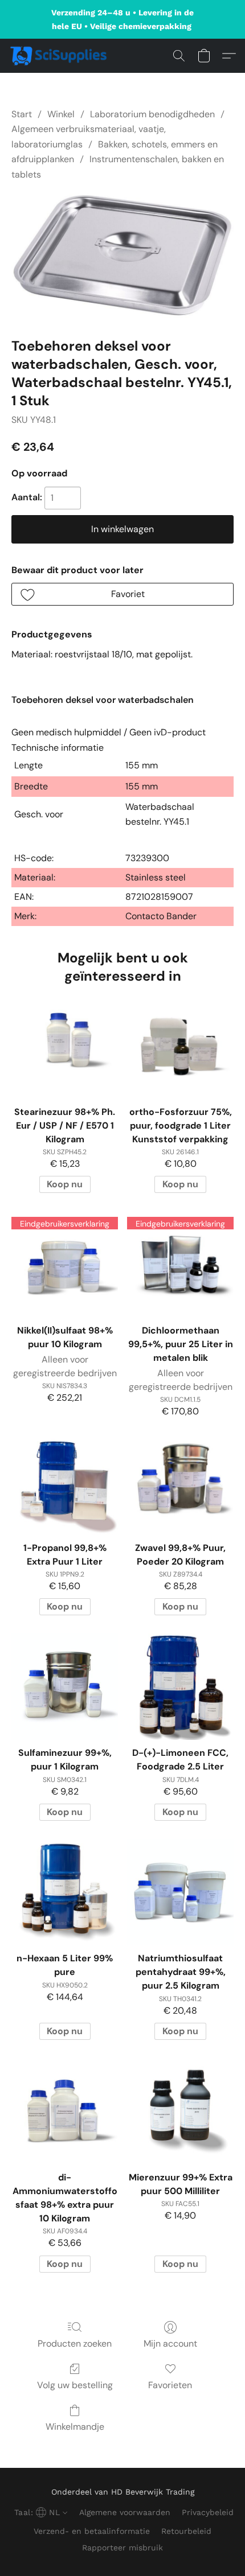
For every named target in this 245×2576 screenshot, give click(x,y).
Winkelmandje (75, 2427)
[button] (61, 56)
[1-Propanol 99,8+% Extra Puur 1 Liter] (65, 1482)
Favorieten (170, 2385)
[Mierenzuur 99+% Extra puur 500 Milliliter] (180, 2111)
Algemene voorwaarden (125, 2512)
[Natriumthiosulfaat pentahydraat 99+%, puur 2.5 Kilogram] (180, 1892)
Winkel (61, 114)
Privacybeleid (208, 2512)
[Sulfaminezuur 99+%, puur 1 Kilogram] (65, 1687)
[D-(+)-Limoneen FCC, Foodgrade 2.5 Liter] (180, 1687)
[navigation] (40, 2512)
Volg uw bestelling (75, 2385)
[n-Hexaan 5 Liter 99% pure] (65, 1892)
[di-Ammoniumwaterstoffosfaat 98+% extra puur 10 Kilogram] (65, 2111)
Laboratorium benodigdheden (152, 114)
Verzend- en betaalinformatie (92, 2531)
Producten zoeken (75, 2343)
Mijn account (170, 2343)
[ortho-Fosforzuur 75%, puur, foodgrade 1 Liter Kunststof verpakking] (180, 1046)
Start (22, 114)
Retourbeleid (186, 2531)
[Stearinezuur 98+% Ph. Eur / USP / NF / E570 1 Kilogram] (65, 1046)
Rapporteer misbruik (122, 2548)
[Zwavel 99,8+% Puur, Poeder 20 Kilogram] (180, 1482)
